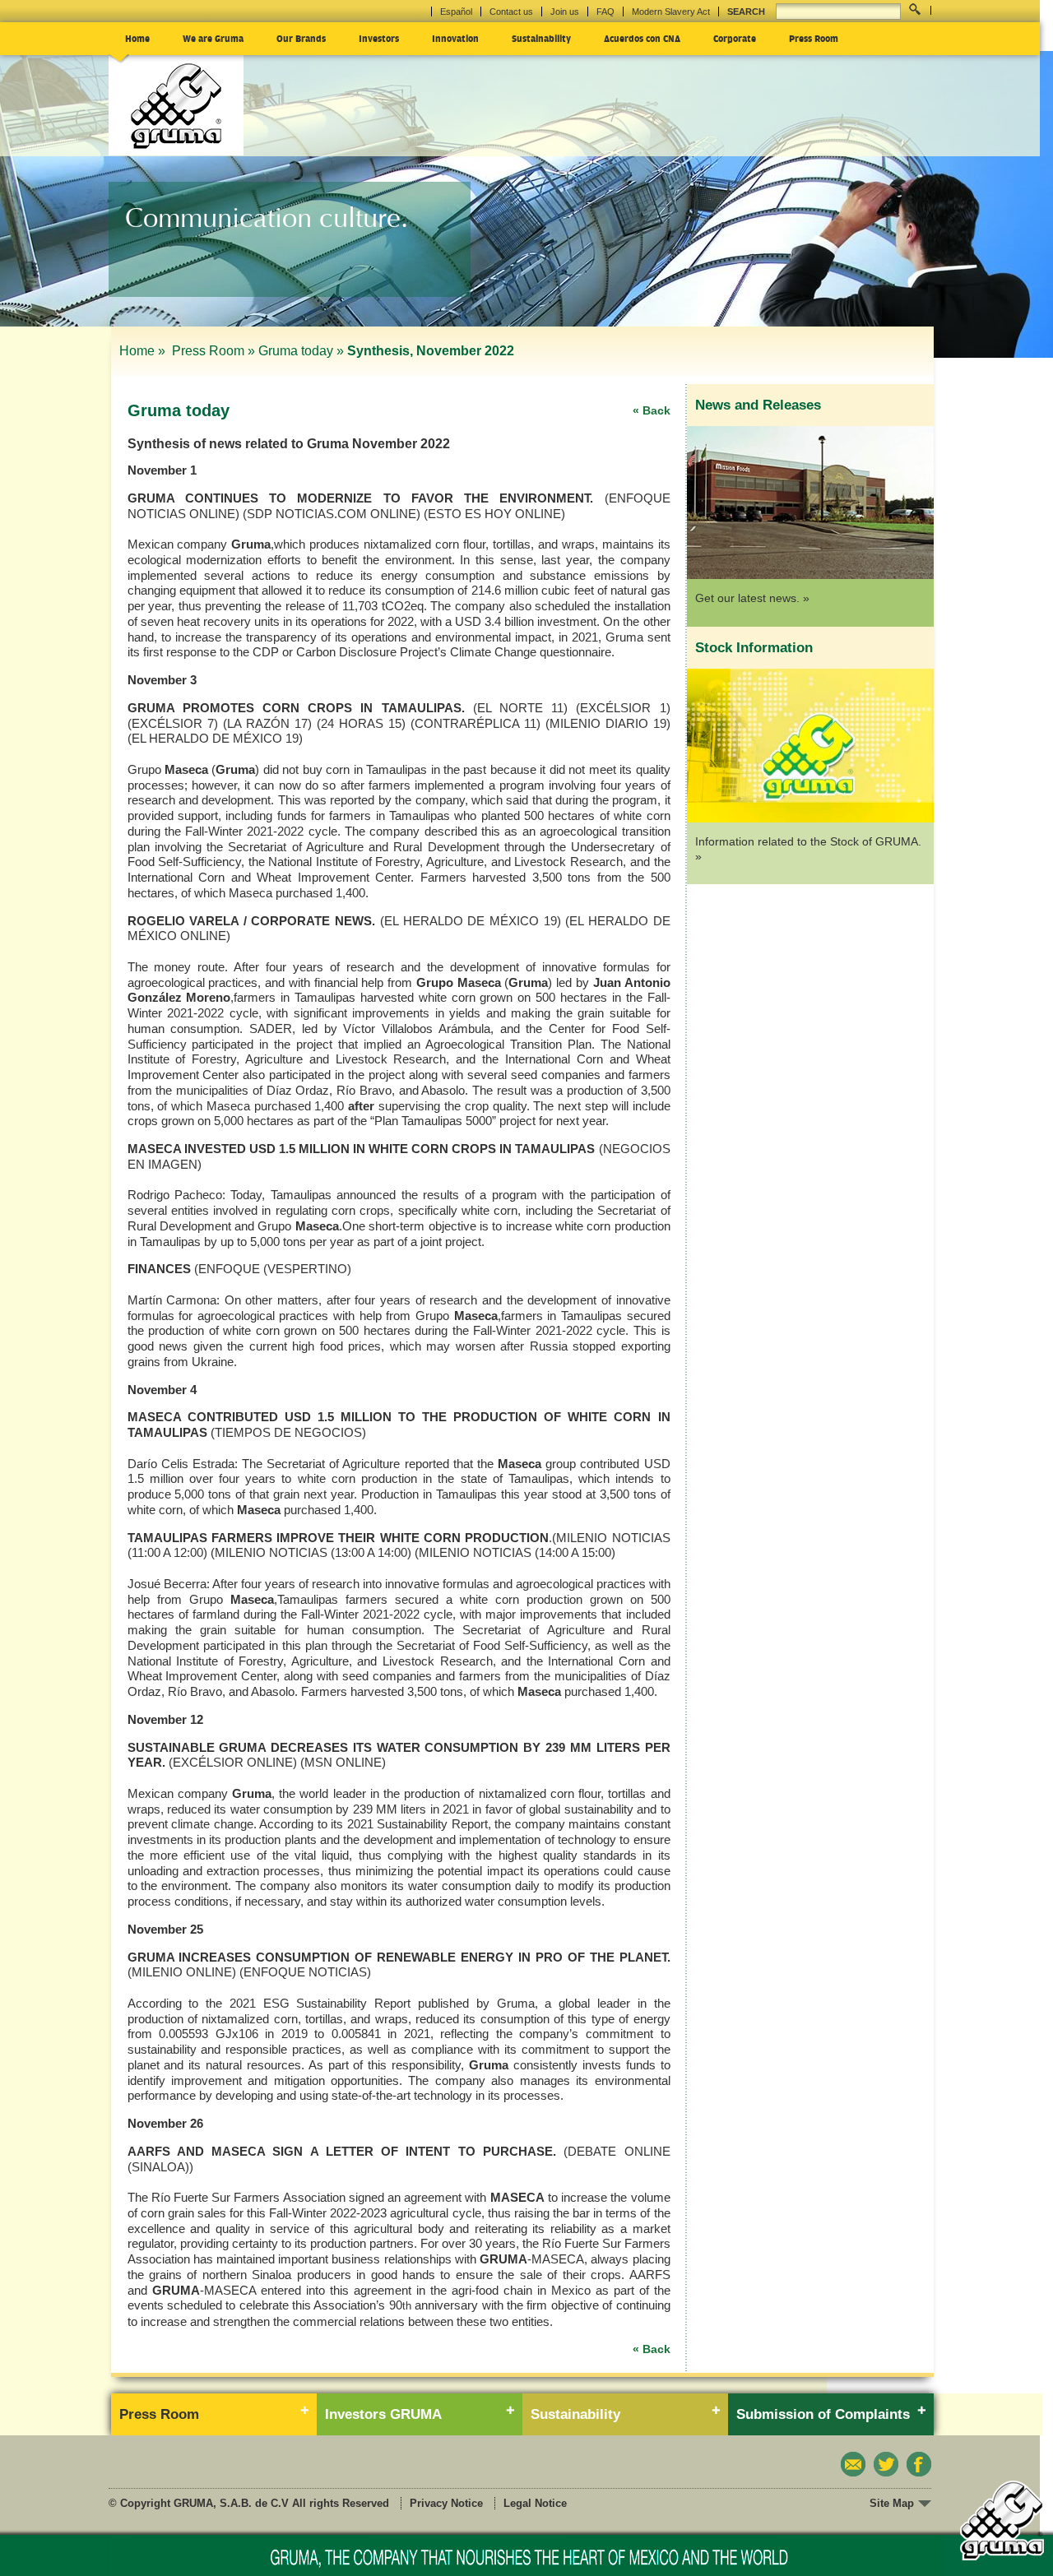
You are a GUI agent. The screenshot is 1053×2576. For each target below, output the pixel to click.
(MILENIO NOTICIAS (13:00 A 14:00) (311, 1552)
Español (456, 12)
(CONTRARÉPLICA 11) (475, 723)
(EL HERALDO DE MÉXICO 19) (215, 738)
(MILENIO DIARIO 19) (608, 723)
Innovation (455, 38)
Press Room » (213, 351)
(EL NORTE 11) (520, 708)
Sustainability (541, 38)
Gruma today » (301, 351)
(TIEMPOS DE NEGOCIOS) (288, 1432)
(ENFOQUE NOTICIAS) (305, 1972)
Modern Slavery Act (671, 12)
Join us (565, 12)
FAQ (605, 12)
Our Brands (301, 38)
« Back (652, 410)
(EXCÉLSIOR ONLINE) (233, 1762)
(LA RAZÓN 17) (267, 723)
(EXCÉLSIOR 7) (173, 723)
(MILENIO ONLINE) (182, 1972)
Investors (379, 38)
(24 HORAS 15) (361, 723)
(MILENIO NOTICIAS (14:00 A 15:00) (515, 1552)
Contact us (511, 12)
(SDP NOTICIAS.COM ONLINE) (332, 514)
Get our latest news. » (752, 598)
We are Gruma (213, 38)
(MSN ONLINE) (343, 1762)
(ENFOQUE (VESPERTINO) (273, 1269)
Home (137, 38)
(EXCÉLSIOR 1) (623, 708)
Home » (144, 351)
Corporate (735, 38)
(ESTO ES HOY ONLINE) (494, 514)
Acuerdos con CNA (642, 38)
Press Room (814, 38)
